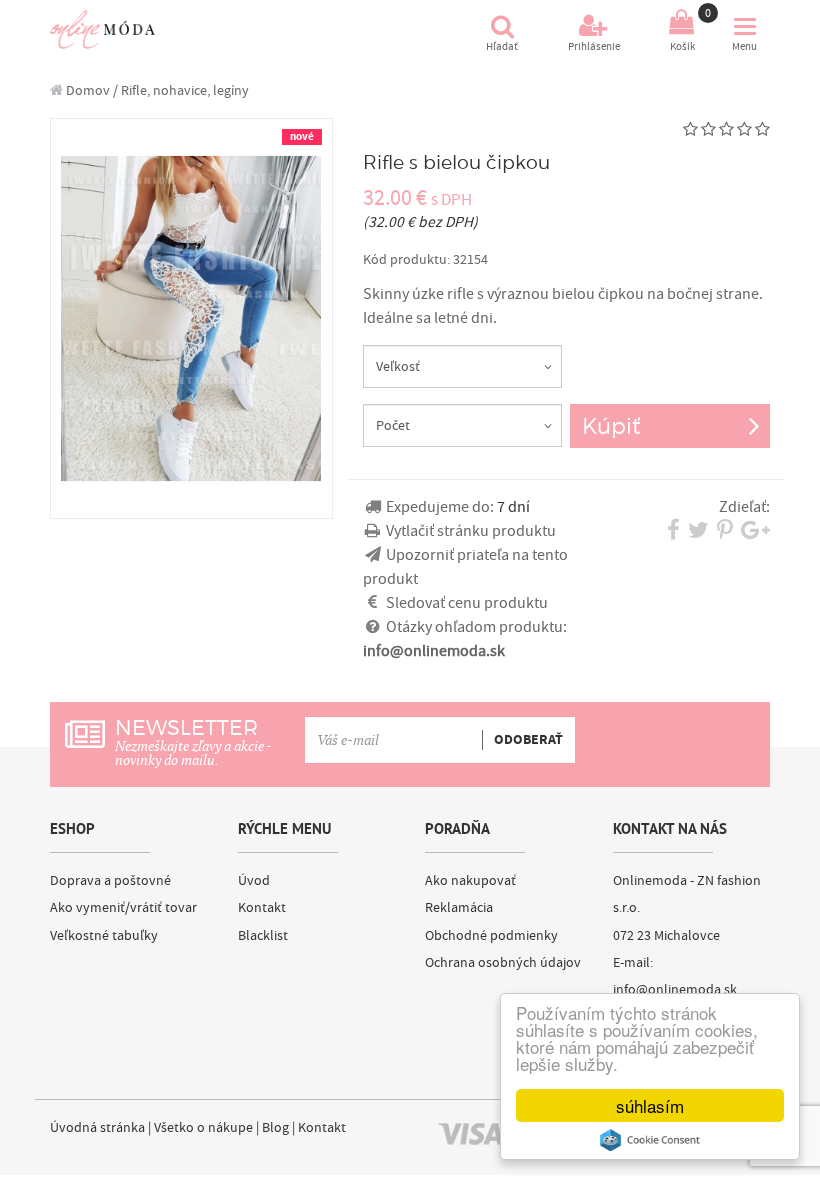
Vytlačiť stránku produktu (471, 531)
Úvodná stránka (97, 1128)
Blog (275, 1128)
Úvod (254, 881)
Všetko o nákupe (203, 1128)
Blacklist (263, 936)
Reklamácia (459, 908)
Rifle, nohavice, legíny (185, 90)
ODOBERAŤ (528, 740)
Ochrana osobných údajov (503, 963)
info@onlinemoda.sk (675, 990)
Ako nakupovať (470, 881)
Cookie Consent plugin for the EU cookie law (650, 1140)
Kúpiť (611, 425)
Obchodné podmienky (491, 936)
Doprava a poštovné (110, 881)
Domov (86, 90)
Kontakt (262, 908)
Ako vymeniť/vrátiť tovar (123, 908)
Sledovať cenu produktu (467, 603)
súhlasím (650, 1105)
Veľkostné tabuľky (104, 936)
